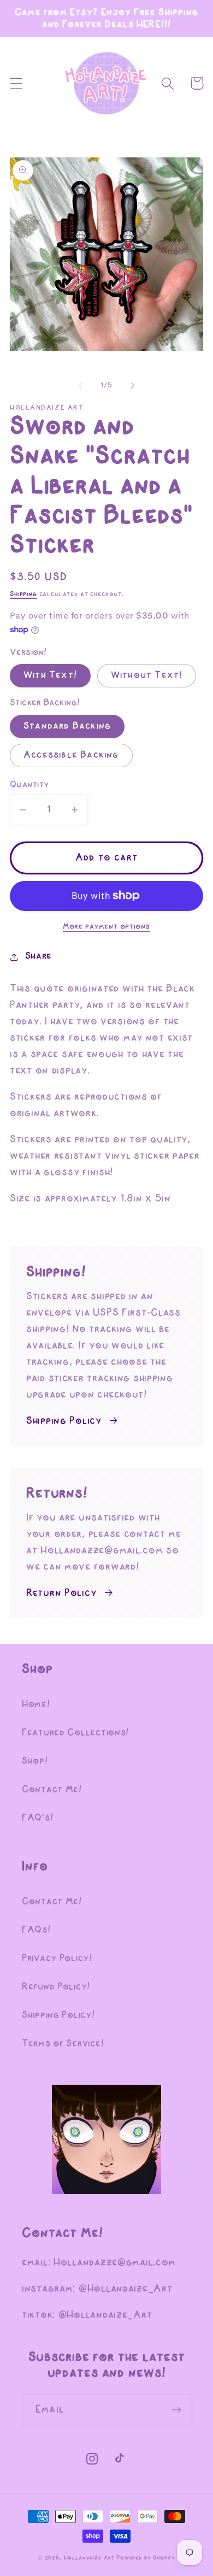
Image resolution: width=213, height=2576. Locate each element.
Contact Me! (52, 1790)
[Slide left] (80, 386)
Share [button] (39, 956)
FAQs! (36, 1930)
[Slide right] (133, 386)
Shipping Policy (64, 1421)
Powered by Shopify (146, 2558)
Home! (36, 1704)
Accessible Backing (71, 755)
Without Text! (147, 675)
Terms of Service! (63, 2044)
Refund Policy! (56, 1987)
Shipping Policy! (58, 2015)
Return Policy (61, 1593)
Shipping (23, 594)
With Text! (50, 675)
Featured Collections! (75, 1733)
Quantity (29, 785)
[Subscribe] (176, 2410)
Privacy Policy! (57, 1959)
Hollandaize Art (90, 2558)
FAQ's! (37, 1818)
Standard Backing (67, 726)
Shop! (35, 1761)
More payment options (106, 927)
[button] (17, 83)
